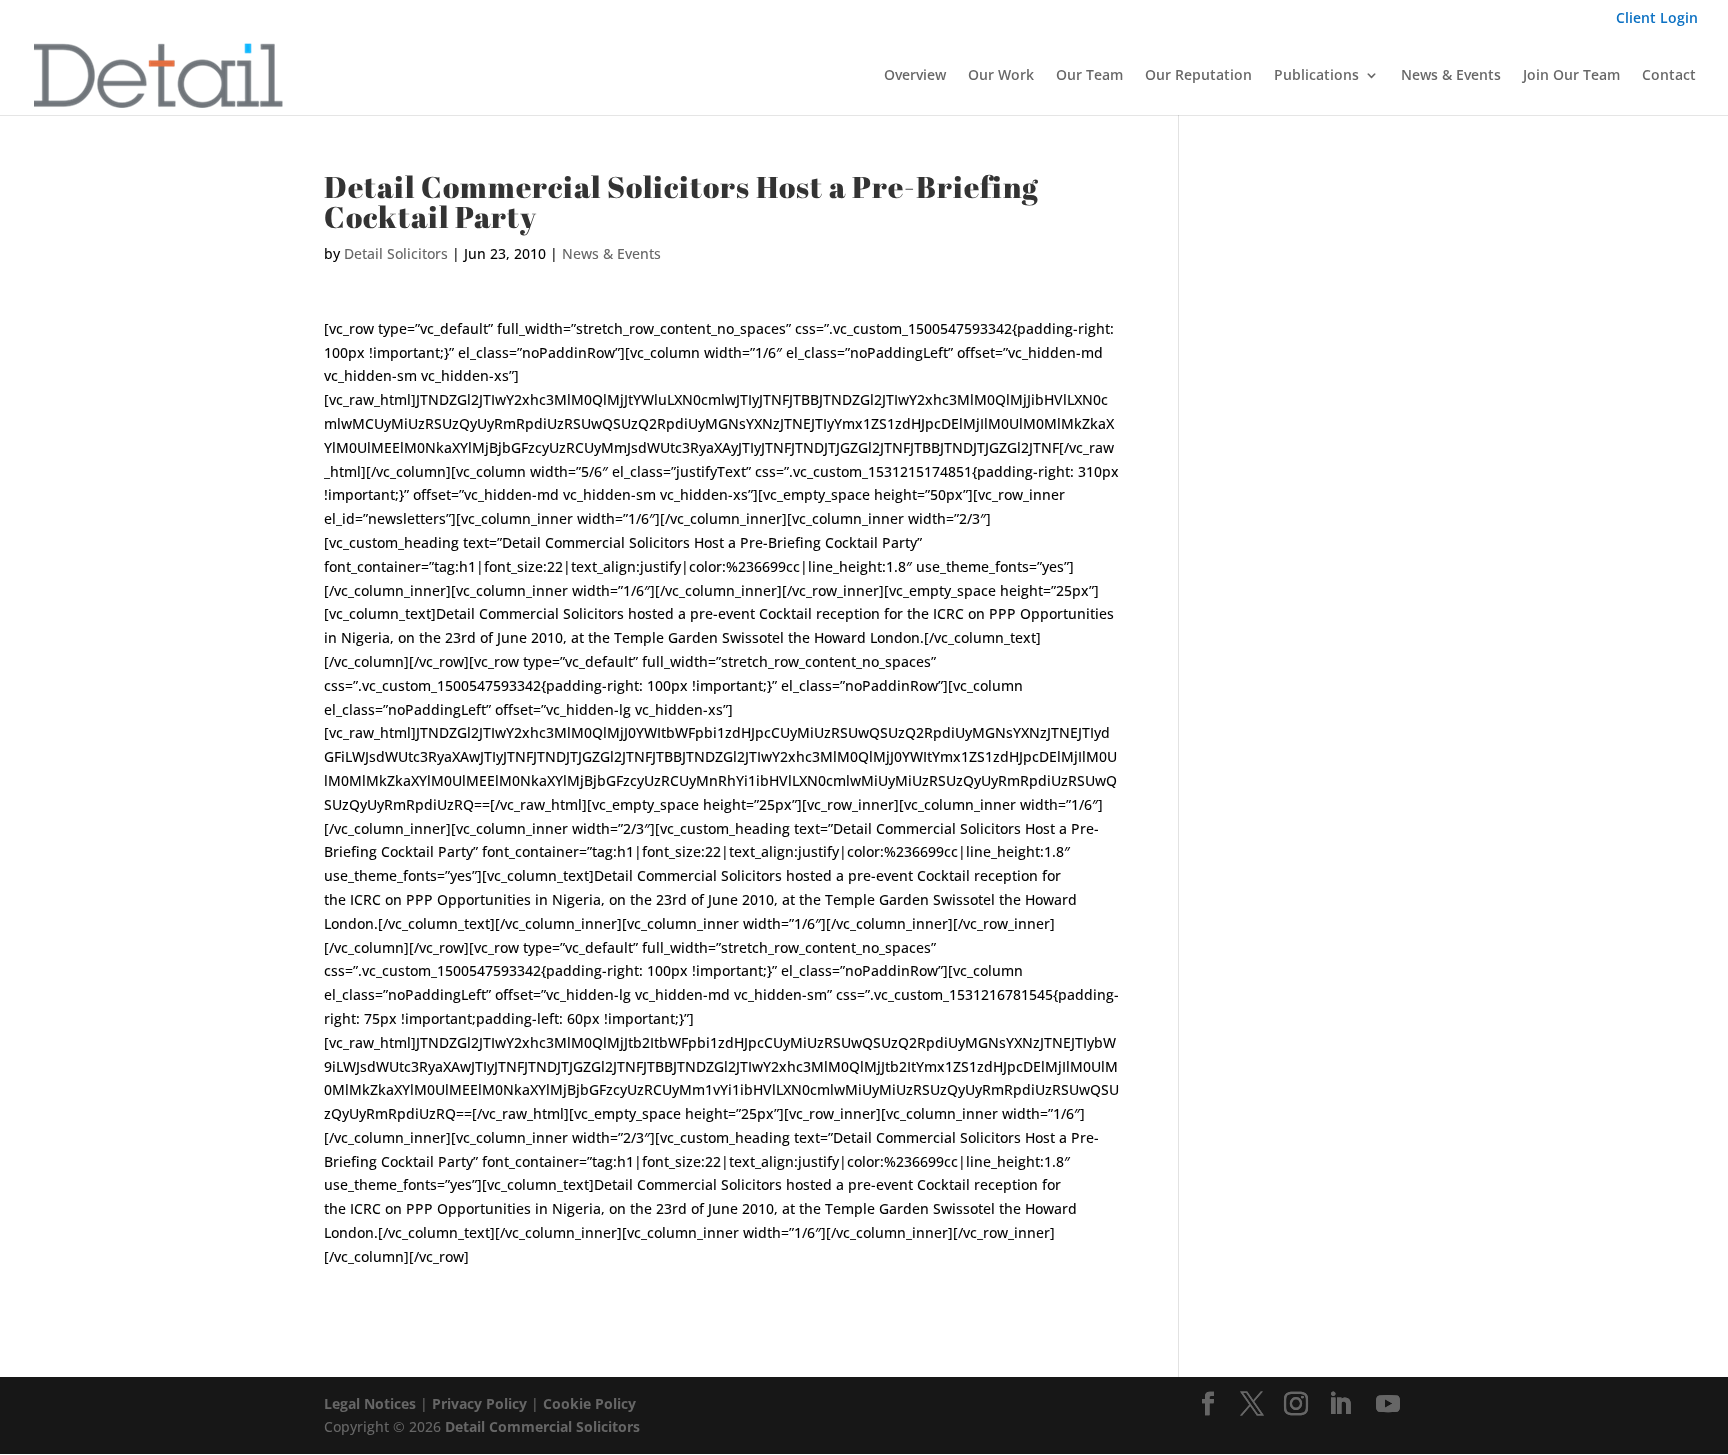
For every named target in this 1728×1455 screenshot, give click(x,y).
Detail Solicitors (396, 253)
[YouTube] (1388, 1404)
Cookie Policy (589, 1403)
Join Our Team (1571, 76)
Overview (915, 76)
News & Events (1451, 76)
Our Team (1089, 76)
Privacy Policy (479, 1403)
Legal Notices (370, 1403)
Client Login (1657, 19)
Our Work (1001, 76)
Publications (1316, 76)
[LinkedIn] (1340, 1404)
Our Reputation (1198, 76)
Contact (1669, 76)
